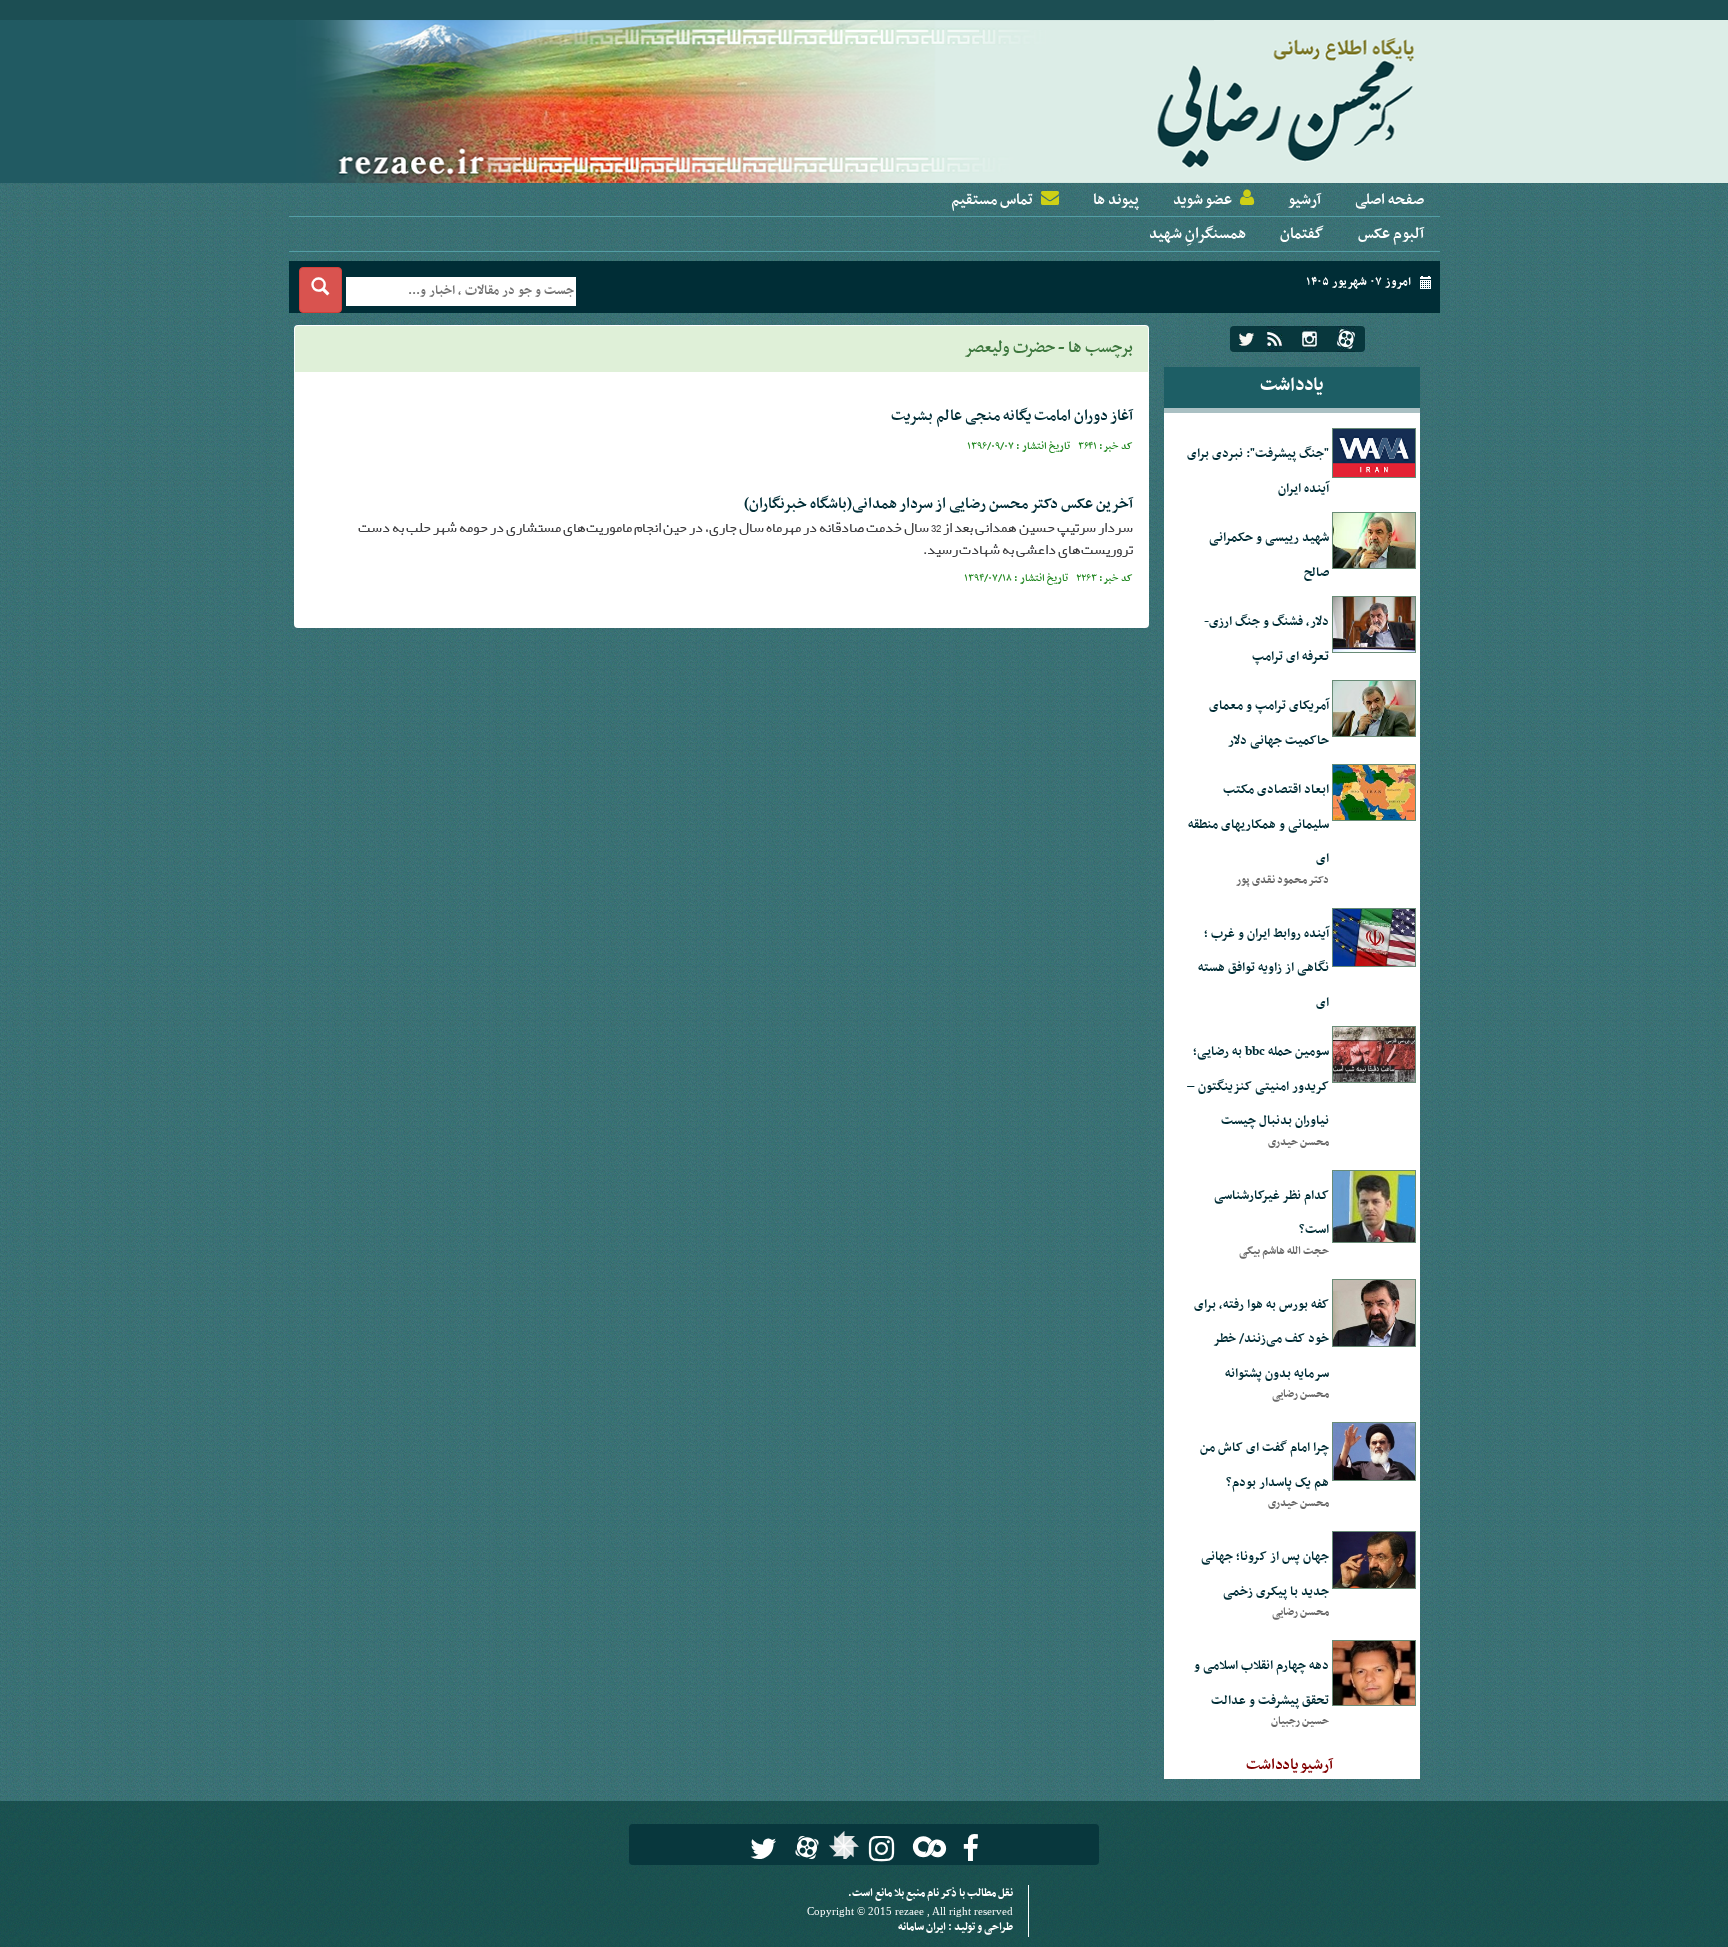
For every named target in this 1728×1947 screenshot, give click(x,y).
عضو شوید (1202, 200)
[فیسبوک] (970, 1848)
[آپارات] (1346, 339)
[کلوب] (925, 1846)
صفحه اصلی (1389, 200)
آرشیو (1304, 200)
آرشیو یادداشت (1289, 1765)
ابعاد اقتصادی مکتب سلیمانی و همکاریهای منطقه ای (1258, 824)
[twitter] (1246, 339)
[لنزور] (841, 1851)
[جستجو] (320, 290)
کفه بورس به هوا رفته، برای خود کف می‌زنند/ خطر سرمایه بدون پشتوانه (1261, 1339)
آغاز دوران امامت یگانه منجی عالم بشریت (1012, 416)
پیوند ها (1116, 200)
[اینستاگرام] (1309, 339)
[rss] (1274, 339)
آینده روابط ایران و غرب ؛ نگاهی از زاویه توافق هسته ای (1263, 968)
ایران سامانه (923, 1927)
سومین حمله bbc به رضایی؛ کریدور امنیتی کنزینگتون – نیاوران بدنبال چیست (1258, 1086)
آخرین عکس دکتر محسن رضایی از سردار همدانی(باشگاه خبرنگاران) (938, 504)
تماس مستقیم (992, 200)
